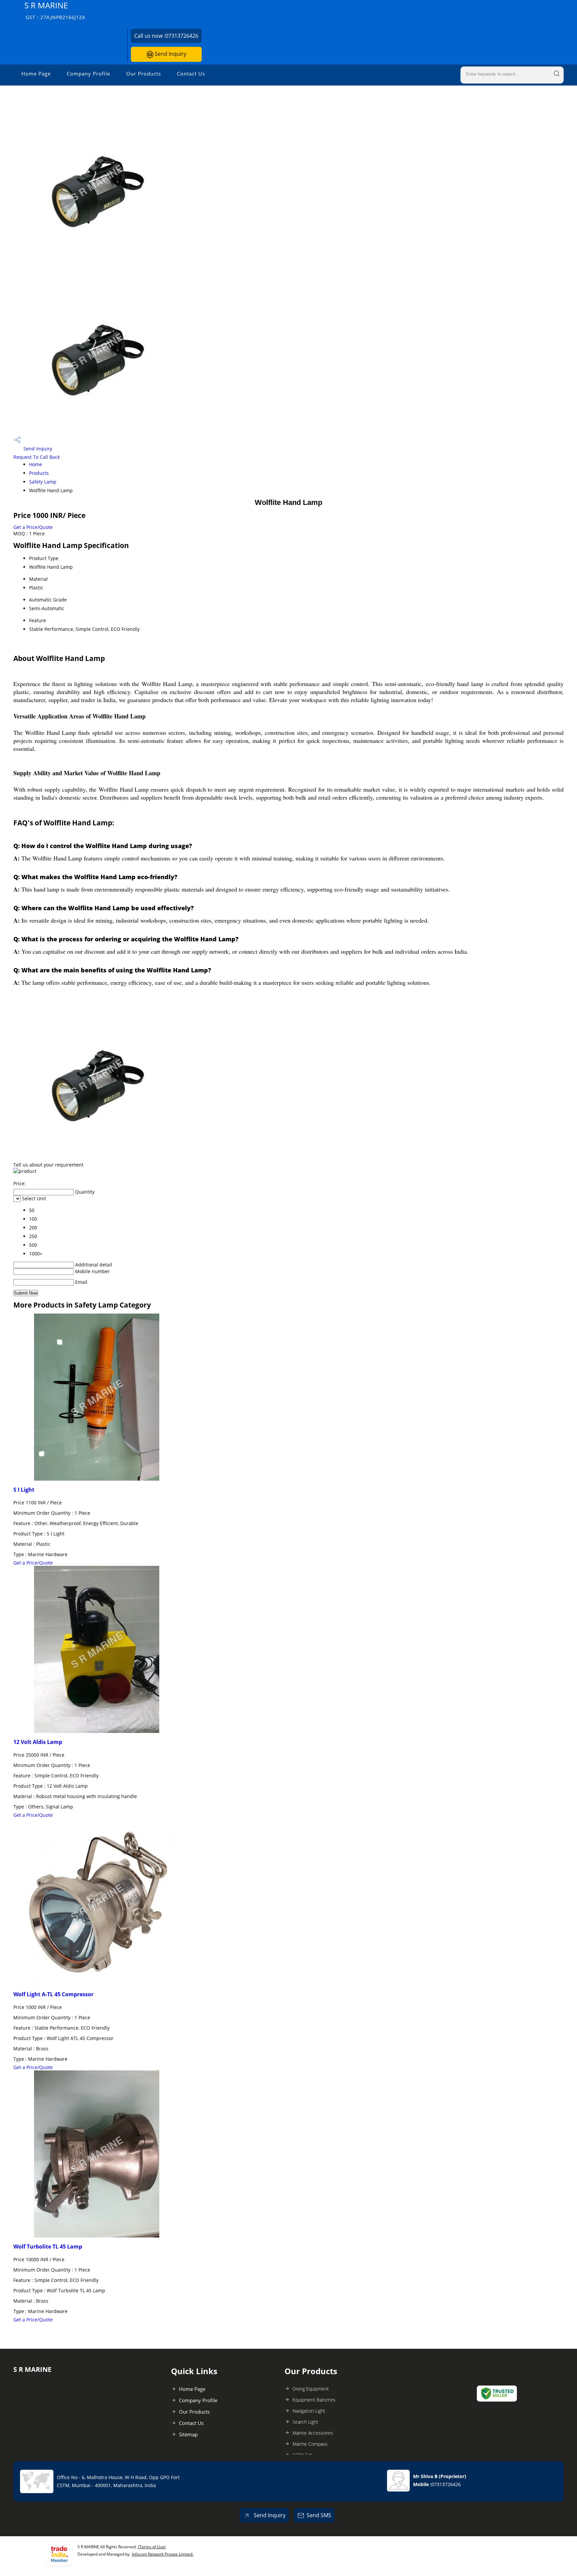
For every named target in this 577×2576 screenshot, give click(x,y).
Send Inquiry (170, 54)
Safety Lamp (43, 482)
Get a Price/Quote (33, 527)
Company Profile (88, 74)
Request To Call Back (37, 457)
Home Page (36, 74)
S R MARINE (55, 10)
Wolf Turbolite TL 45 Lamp (48, 2247)
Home (36, 464)
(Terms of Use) (152, 2547)
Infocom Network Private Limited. (163, 2554)
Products (39, 473)
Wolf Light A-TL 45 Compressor (53, 1994)
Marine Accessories (313, 2433)
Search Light (305, 2422)
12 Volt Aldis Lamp (38, 1742)
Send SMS (319, 2515)
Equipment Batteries (314, 2400)
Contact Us (191, 74)
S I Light (24, 1490)
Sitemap (188, 2434)
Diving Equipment (311, 2389)
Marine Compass (310, 2444)
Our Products (144, 74)
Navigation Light (309, 2411)
